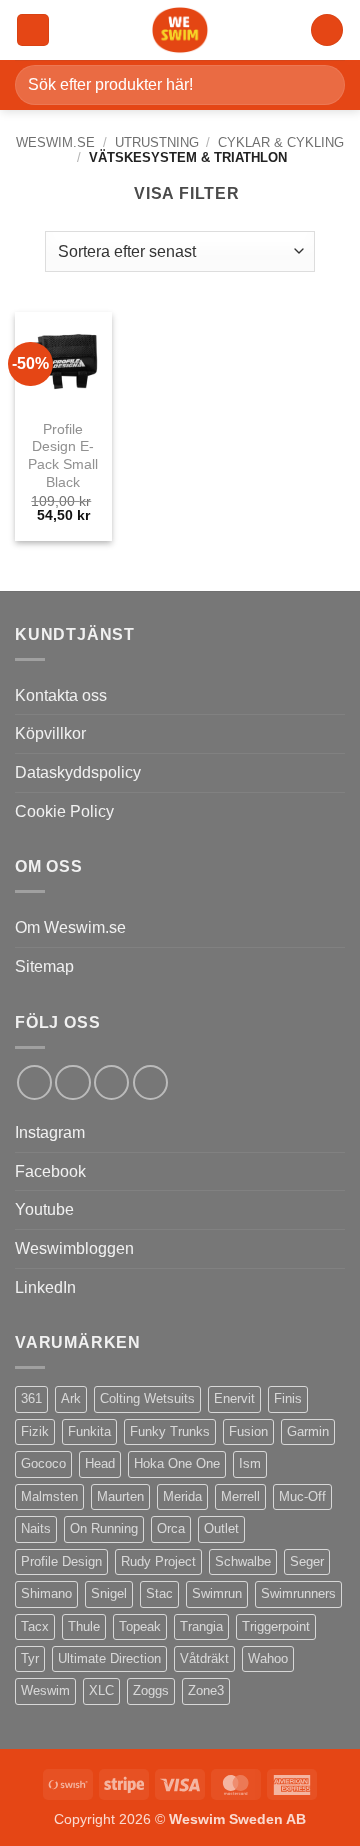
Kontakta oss (61, 695)
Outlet (221, 1528)
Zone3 (206, 1690)
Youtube (44, 1209)
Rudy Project (158, 1561)
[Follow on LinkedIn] (111, 1082)
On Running (104, 1528)
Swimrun (217, 1593)
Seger (307, 1561)
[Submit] (321, 84)
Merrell (240, 1496)
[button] (33, 30)
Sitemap (44, 966)
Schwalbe (243, 1561)
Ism (250, 1463)
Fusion (248, 1431)
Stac (159, 1593)
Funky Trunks (170, 1431)
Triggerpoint (276, 1626)
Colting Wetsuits (147, 1398)
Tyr (30, 1658)
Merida (182, 1496)
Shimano (46, 1593)
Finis (288, 1398)
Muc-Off (302, 1496)
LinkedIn (45, 1287)
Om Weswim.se (70, 927)
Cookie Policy (64, 811)
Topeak (140, 1626)
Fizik (35, 1431)
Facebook (50, 1171)
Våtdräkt (204, 1658)
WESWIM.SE (55, 142)
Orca (171, 1528)
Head (100, 1463)
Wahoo (268, 1658)
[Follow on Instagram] (72, 1082)
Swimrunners (298, 1593)
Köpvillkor (50, 733)
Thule (84, 1626)
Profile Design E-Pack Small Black (63, 456)
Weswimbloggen (74, 1248)
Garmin (308, 1431)
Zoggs (151, 1690)
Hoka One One (177, 1463)
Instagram (50, 1132)
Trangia (201, 1626)
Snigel (109, 1593)
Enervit (234, 1398)
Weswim (45, 1690)
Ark (71, 1398)
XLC (101, 1690)
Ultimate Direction (109, 1658)
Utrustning (157, 142)
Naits (36, 1528)
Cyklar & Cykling (281, 142)
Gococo (43, 1463)
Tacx (35, 1626)
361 (31, 1398)
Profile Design (61, 1561)
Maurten (120, 1496)
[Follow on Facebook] (34, 1082)
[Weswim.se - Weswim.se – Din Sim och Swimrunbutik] (180, 30)
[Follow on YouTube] (150, 1082)
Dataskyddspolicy (78, 772)
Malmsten (49, 1496)
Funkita (89, 1431)
